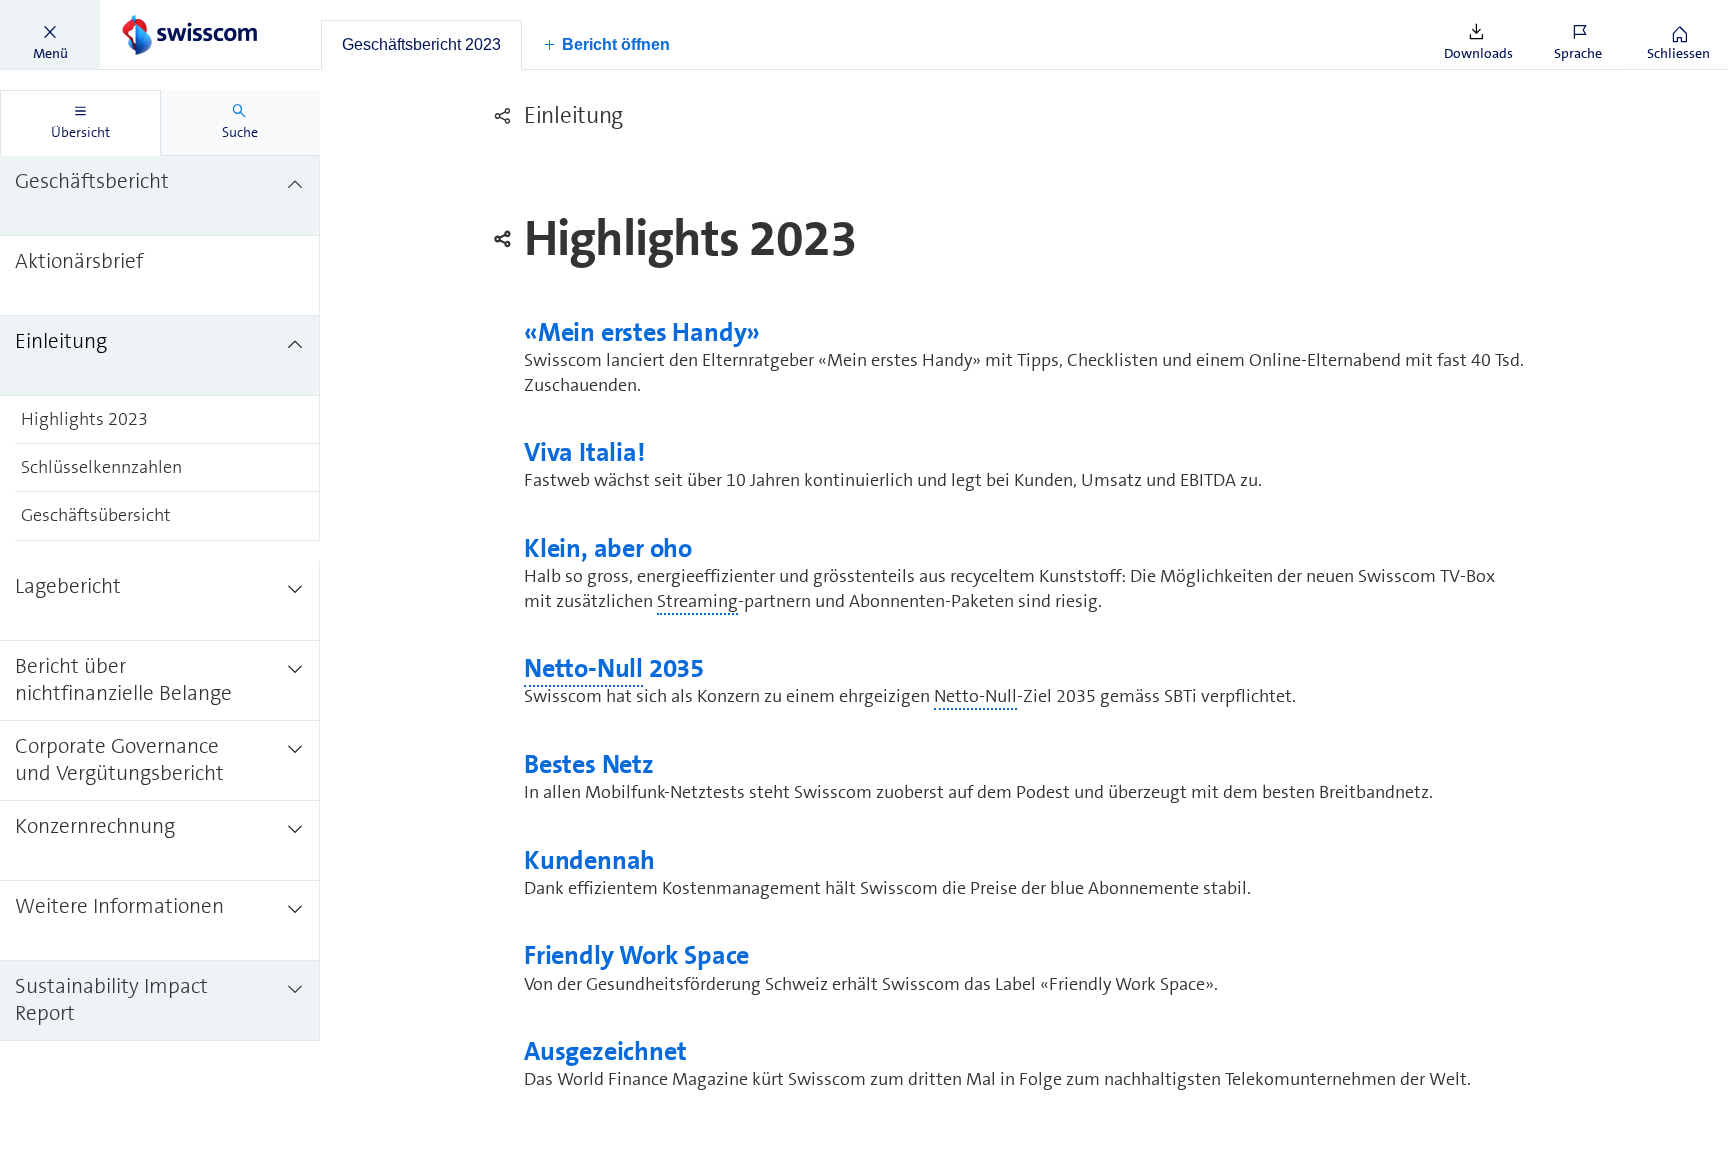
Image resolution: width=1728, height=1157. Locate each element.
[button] (50, 35)
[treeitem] (160, 196)
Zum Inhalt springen (150, 12)
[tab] (421, 45)
